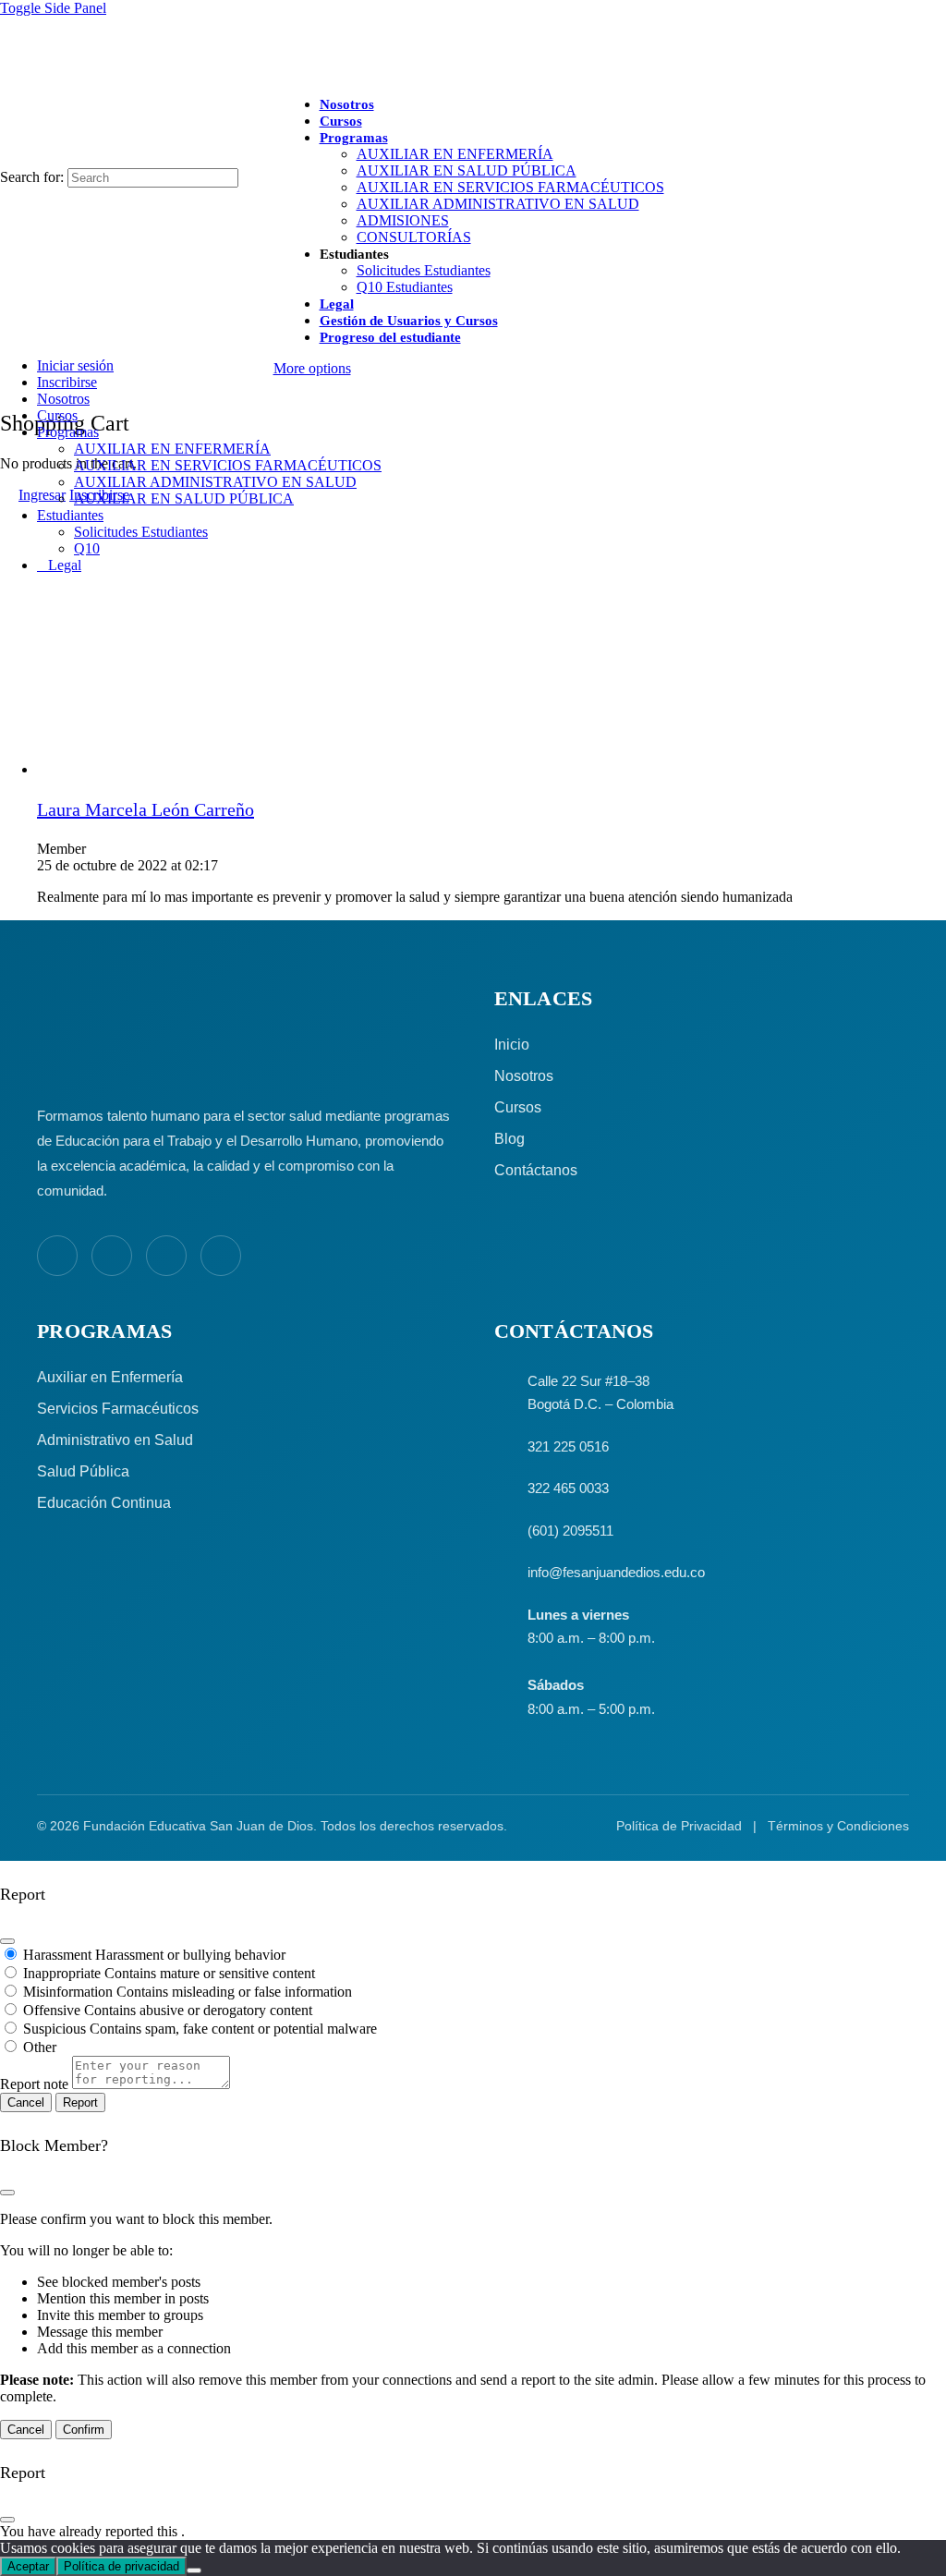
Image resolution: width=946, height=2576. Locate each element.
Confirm (84, 2430)
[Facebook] (57, 1256)
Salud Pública (83, 1471)
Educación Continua (104, 1503)
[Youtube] (166, 1256)
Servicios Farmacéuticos (118, 1409)
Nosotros (524, 1076)
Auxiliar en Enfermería (110, 1377)
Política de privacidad (121, 2566)
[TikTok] (221, 1256)
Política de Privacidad (679, 1826)
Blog (509, 1139)
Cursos (518, 1107)
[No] (194, 2570)
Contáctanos (536, 1170)
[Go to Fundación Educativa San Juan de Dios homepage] (473, 49)
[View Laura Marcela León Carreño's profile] (74, 769)
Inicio (512, 1045)
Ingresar (42, 495)
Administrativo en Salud (115, 1440)
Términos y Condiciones (838, 1826)
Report (80, 2102)
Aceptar (28, 2566)
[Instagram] (112, 1256)
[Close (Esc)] (7, 1941)
